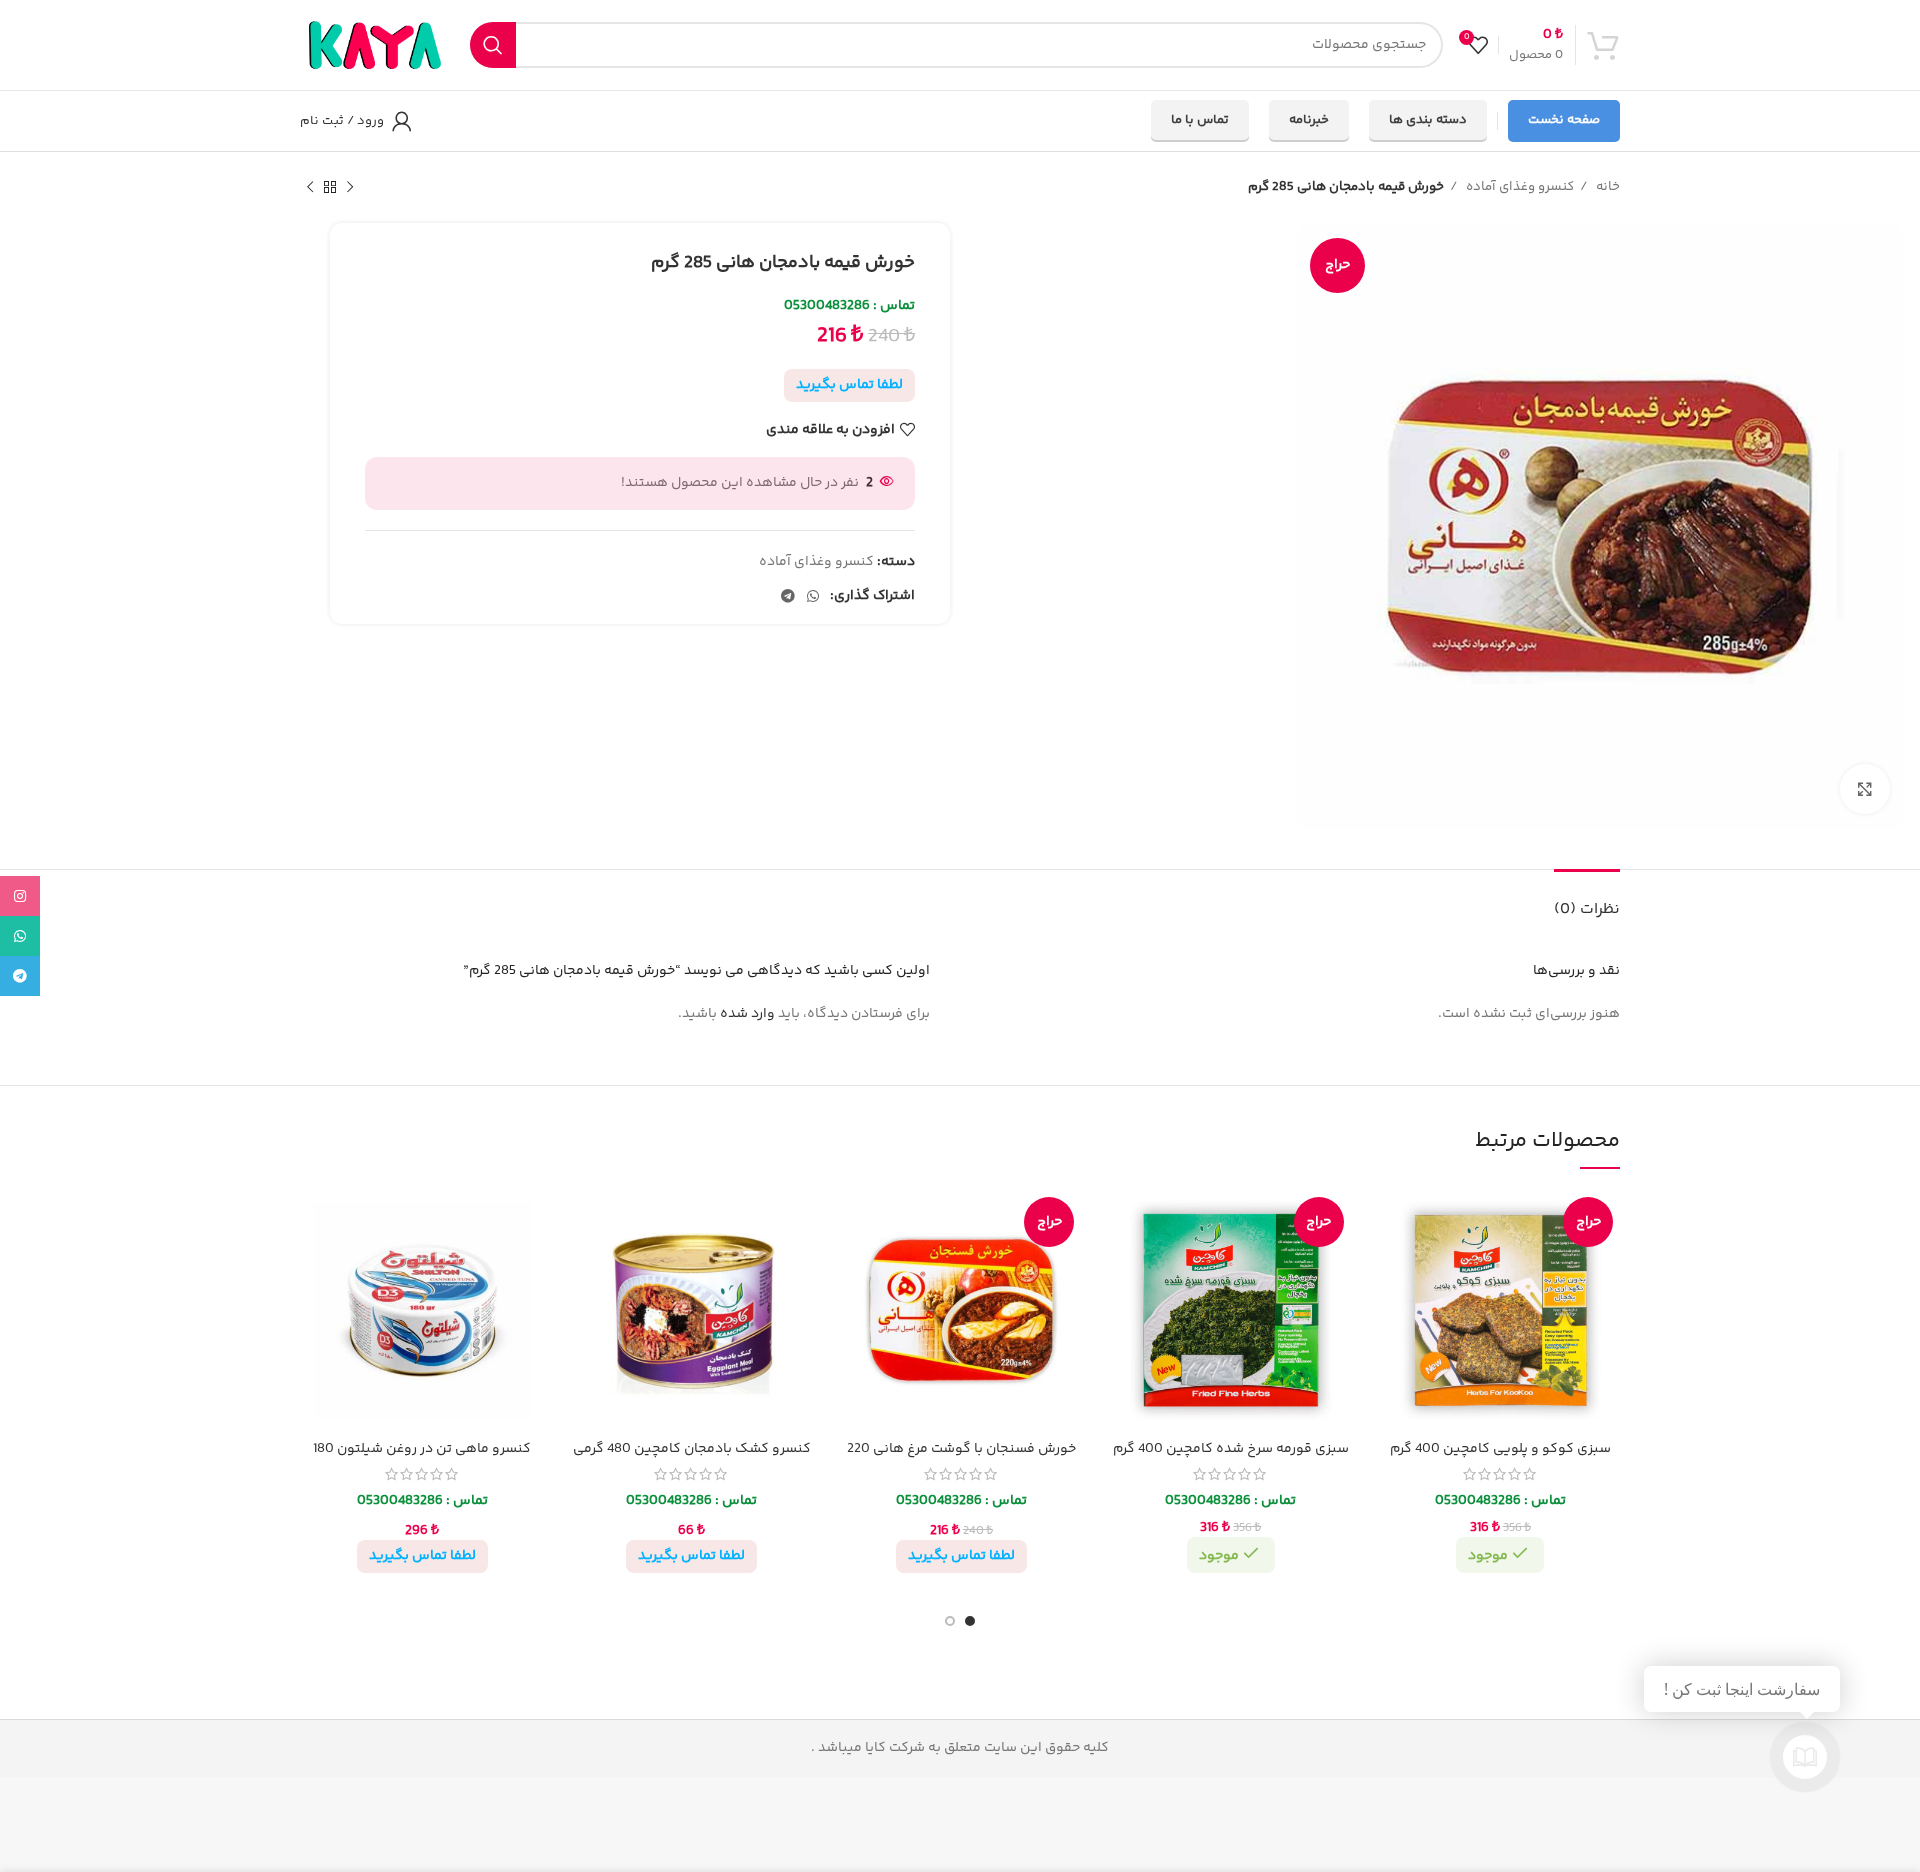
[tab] (1587, 899)
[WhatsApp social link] (813, 596)
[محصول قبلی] (350, 188)
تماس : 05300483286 (849, 306)
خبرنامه (1309, 120)
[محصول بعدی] (310, 188)
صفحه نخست (1564, 120)
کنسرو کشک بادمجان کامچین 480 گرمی (692, 1449)
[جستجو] (493, 45)
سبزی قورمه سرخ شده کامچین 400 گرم (1231, 1449)
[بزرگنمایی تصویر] (1865, 789)
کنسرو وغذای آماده (1518, 187)
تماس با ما (1200, 120)
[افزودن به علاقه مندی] (1396, 1222)
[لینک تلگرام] (788, 596)
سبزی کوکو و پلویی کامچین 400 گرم (1500, 1449)
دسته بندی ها (1428, 120)
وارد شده (747, 1014)
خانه (1606, 187)
